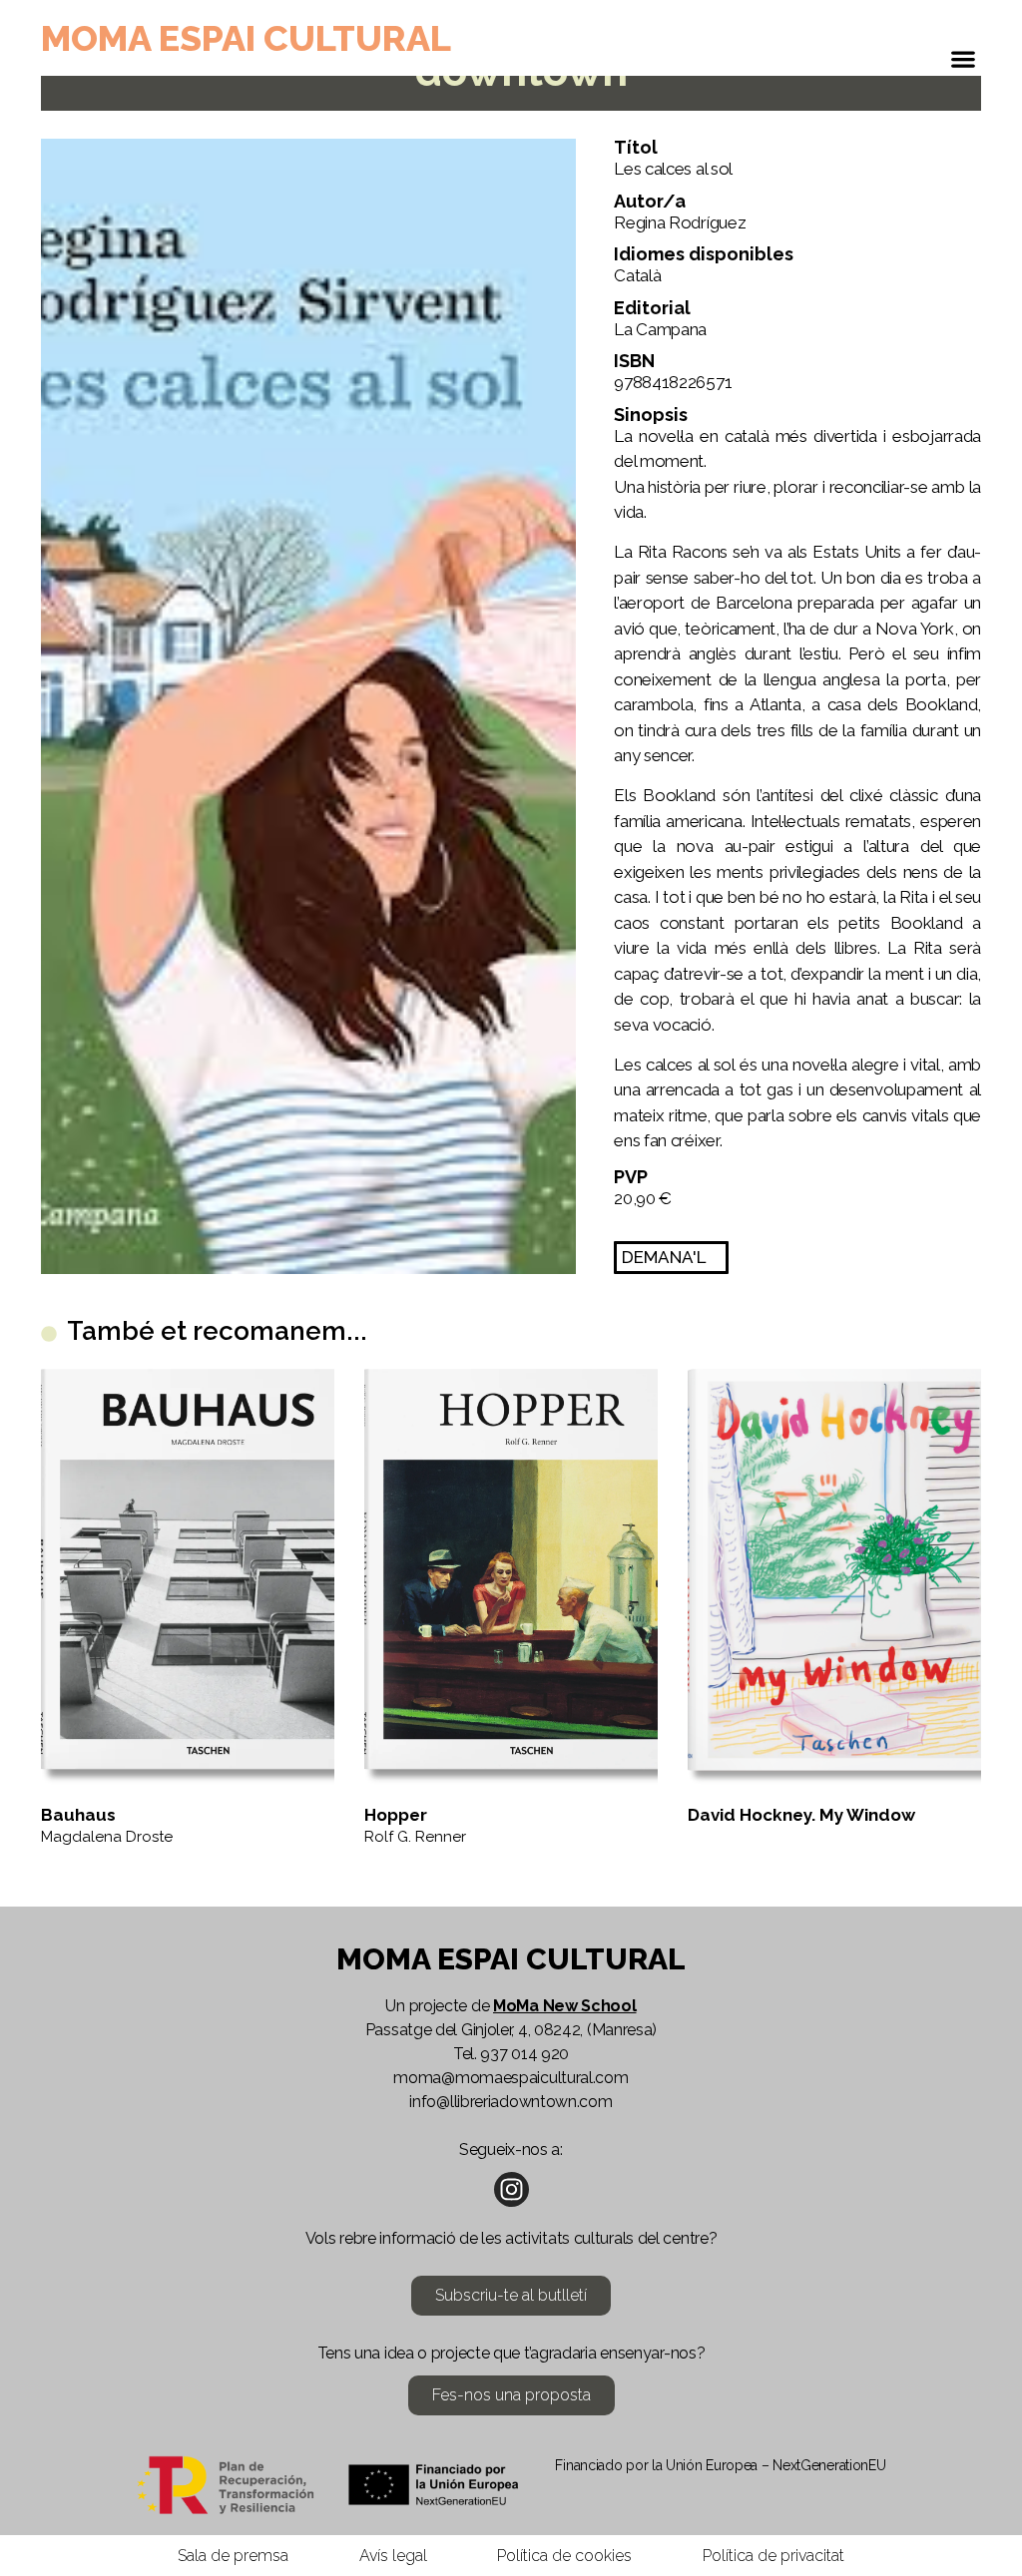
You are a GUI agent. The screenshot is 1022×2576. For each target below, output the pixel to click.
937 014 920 (524, 2054)
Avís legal (393, 2556)
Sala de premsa (233, 2556)
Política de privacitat (773, 2556)
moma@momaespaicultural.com (511, 2078)
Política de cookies (564, 2556)
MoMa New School (565, 2006)
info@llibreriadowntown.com (511, 2102)
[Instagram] (511, 2189)
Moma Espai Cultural (246, 38)
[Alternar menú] (963, 64)
